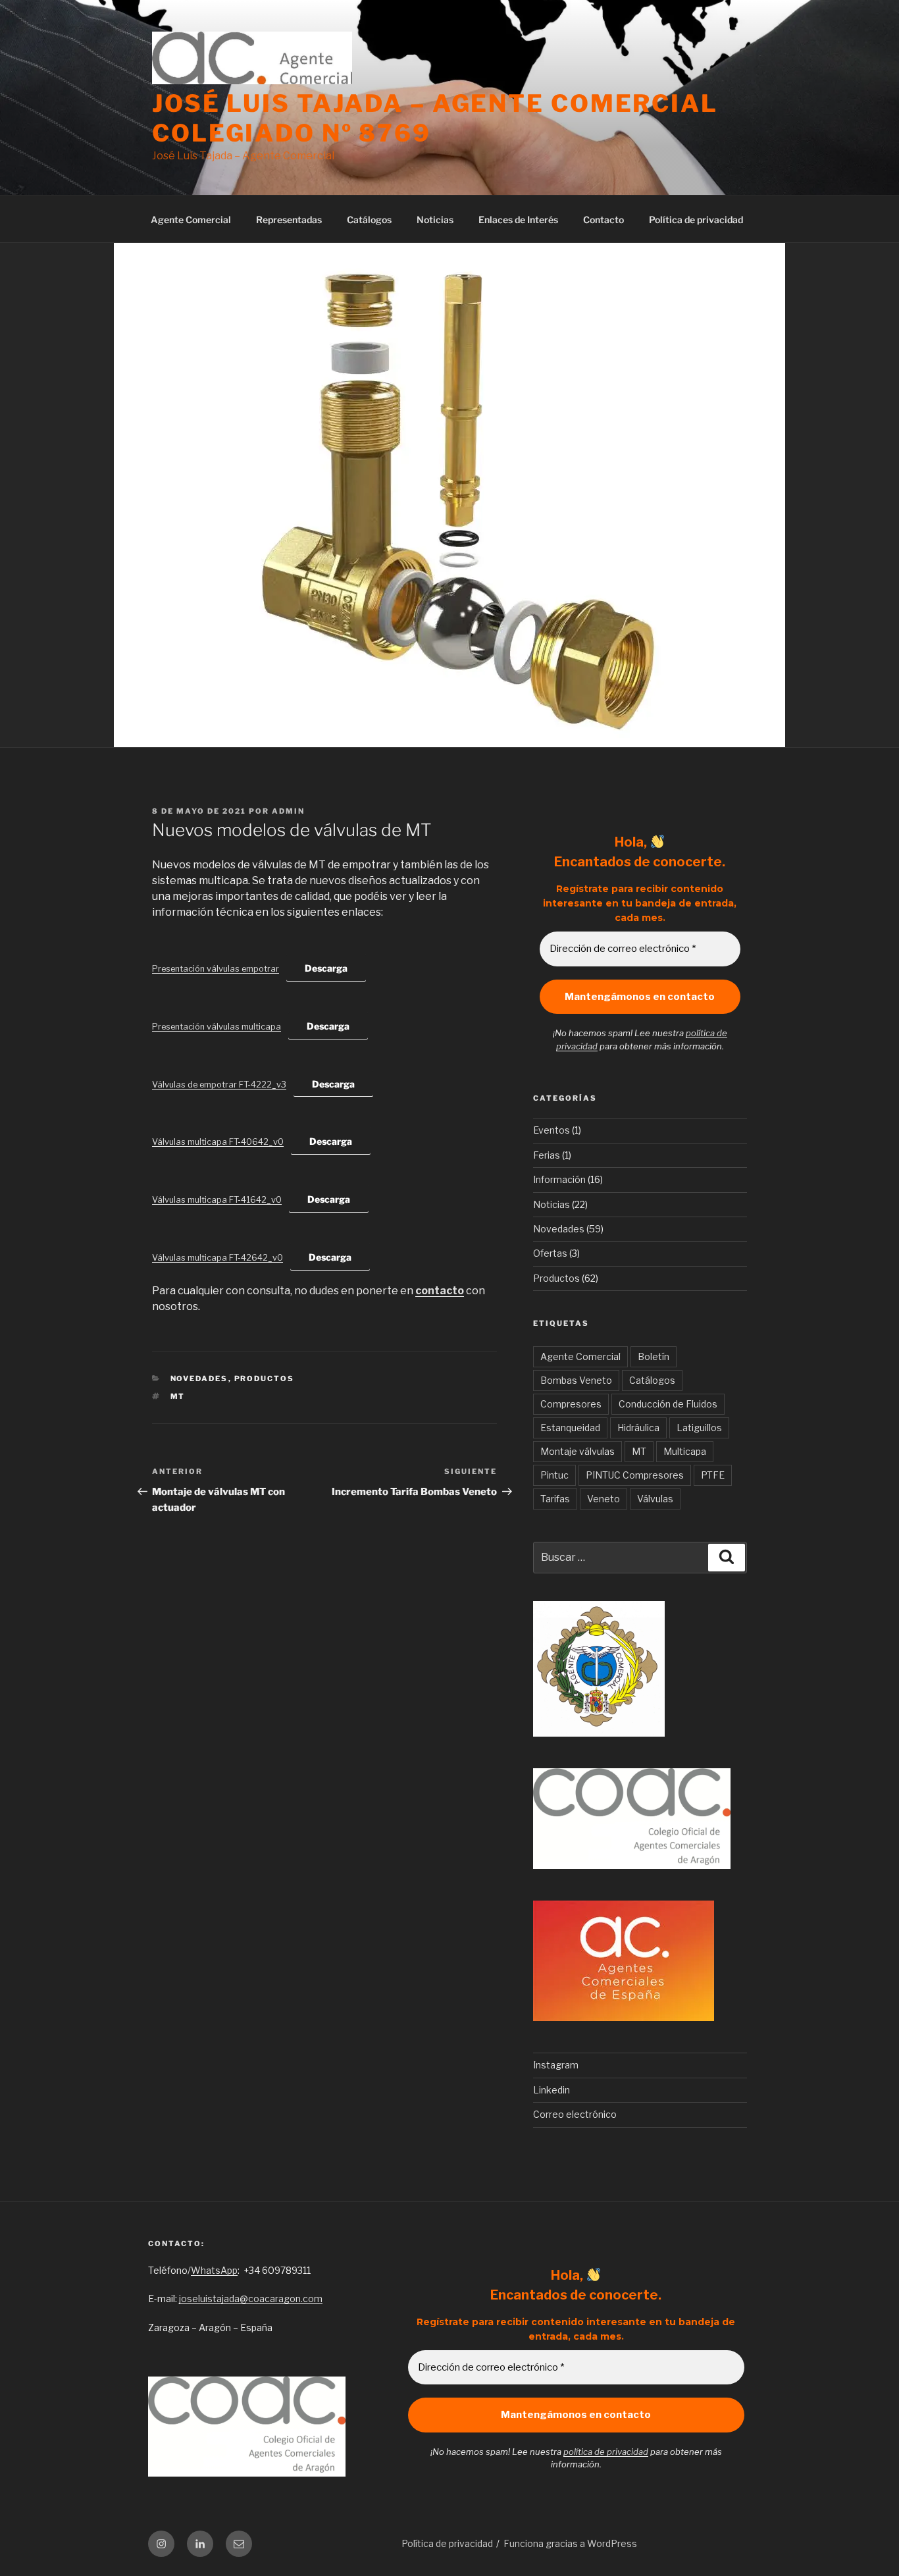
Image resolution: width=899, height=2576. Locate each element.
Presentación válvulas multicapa (217, 1027)
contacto (440, 1291)
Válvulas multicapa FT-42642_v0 (218, 1258)
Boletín (654, 1356)
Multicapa (685, 1451)
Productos (265, 1379)
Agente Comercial (191, 220)
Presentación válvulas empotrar (216, 969)
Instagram (556, 2065)
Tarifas (555, 1499)
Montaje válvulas (578, 1451)
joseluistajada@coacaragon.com (251, 2299)
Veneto (604, 1499)
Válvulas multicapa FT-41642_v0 (217, 1200)
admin (288, 811)
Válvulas (655, 1499)
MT (178, 1396)
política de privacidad (606, 2452)
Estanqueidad (570, 1428)
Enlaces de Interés (518, 220)
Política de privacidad (696, 220)
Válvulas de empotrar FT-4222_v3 (219, 1085)
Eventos (552, 1130)
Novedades (199, 1379)
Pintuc (554, 1475)
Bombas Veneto (576, 1380)
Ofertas (550, 1253)
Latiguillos (699, 1428)
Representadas (289, 220)
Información (559, 1179)
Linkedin (552, 2090)
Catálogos (369, 220)
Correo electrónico (575, 2114)
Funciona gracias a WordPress (570, 2543)
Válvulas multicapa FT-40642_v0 (218, 1142)
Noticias (435, 220)
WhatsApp (214, 2270)
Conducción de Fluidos (668, 1404)
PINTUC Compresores (635, 1475)
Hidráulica (638, 1428)
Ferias (547, 1155)
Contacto (604, 220)
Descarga (326, 968)
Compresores (571, 1404)
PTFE (713, 1475)
